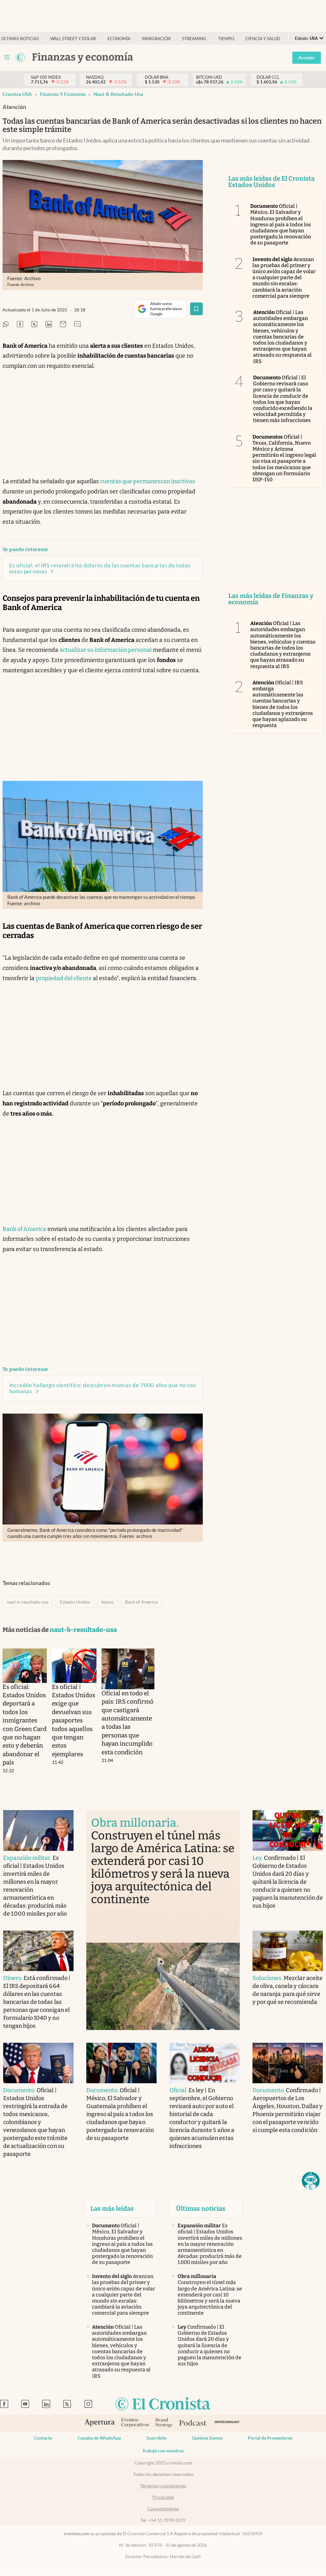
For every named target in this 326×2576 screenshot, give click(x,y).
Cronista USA (17, 94)
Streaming (194, 39)
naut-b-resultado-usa (118, 94)
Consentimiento (163, 2509)
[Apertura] (100, 2423)
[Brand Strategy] (164, 2423)
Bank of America (24, 1229)
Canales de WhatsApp (99, 2438)
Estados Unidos (75, 1602)
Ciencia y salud (263, 39)
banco (108, 1602)
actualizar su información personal (106, 650)
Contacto (43, 2438)
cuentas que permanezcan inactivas (147, 481)
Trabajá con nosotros (163, 2451)
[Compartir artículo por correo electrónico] (63, 325)
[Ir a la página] (20, 57)
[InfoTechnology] (227, 2423)
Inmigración (156, 39)
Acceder (307, 58)
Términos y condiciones (163, 2486)
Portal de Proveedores (270, 2438)
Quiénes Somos (207, 2438)
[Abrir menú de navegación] (7, 57)
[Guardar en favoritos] (196, 309)
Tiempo (226, 39)
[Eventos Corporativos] (135, 2423)
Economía (119, 39)
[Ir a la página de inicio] (163, 2404)
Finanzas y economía (63, 94)
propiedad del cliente (64, 978)
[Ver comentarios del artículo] (77, 325)
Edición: (306, 38)
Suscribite (156, 2438)
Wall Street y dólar (73, 39)
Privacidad (163, 2497)
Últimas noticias (20, 39)
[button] (311, 2181)
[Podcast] (193, 2423)
